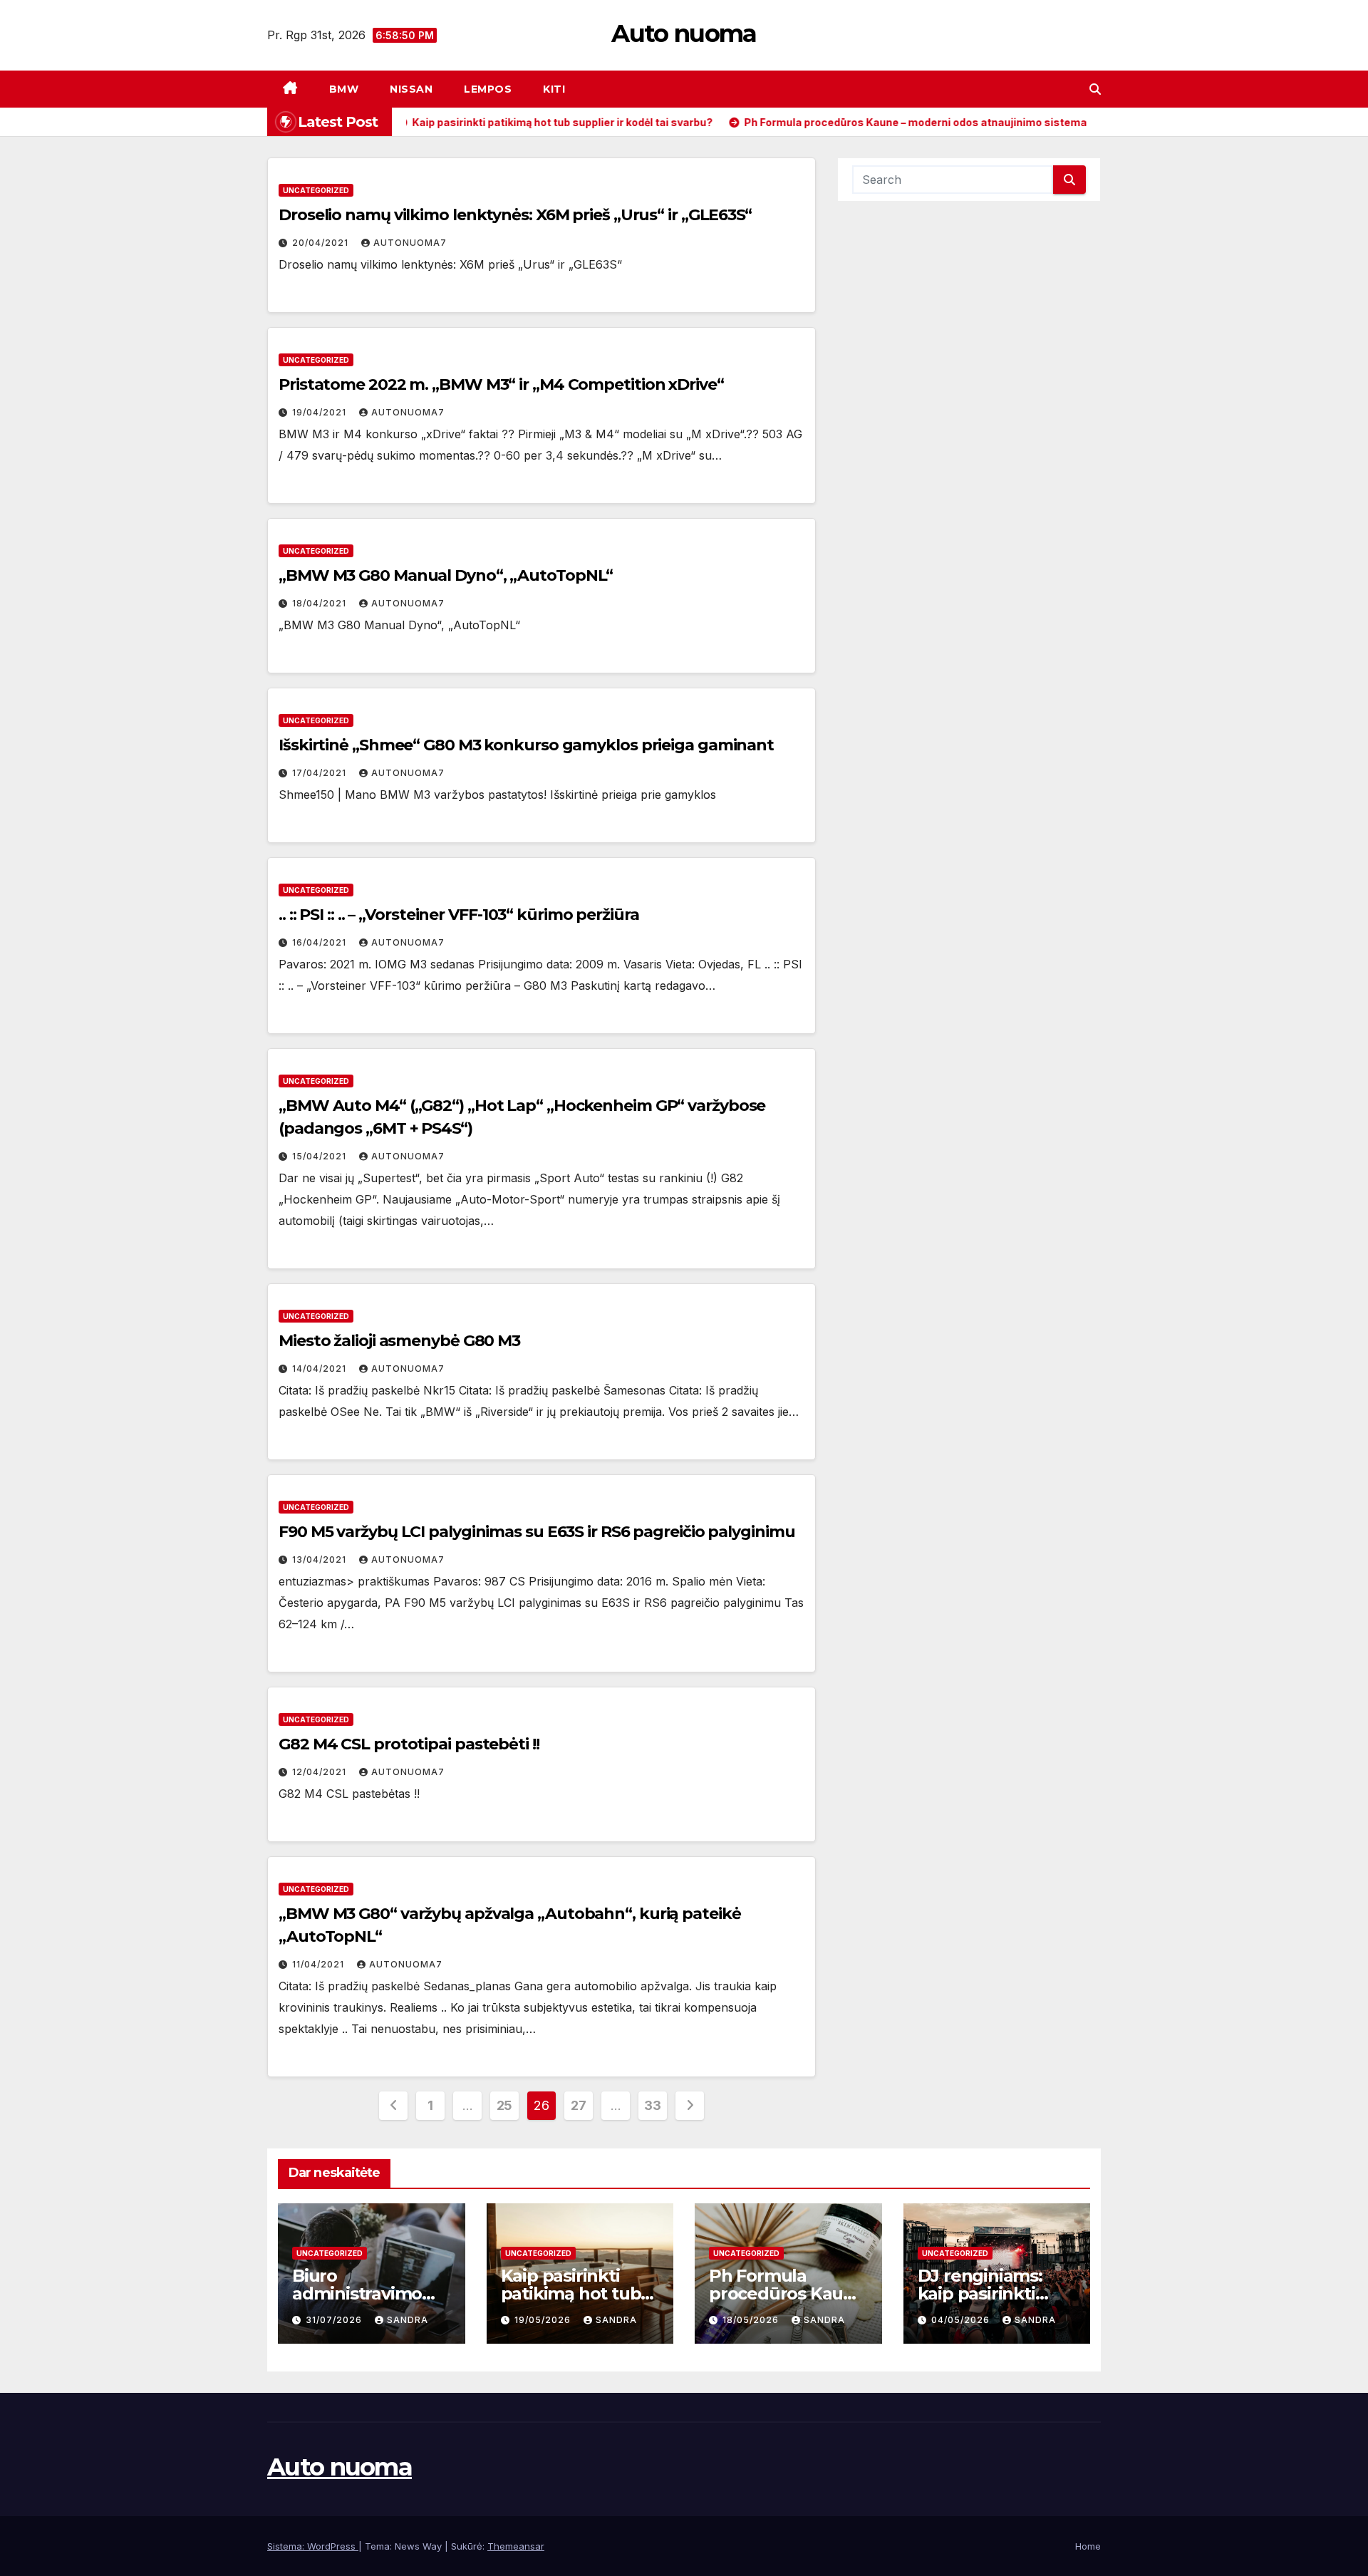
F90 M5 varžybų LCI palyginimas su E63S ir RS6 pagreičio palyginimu (537, 1532)
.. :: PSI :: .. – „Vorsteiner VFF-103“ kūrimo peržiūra (459, 915)
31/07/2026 (335, 2320)
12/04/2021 (321, 1772)
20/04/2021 (322, 243)
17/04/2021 (321, 773)
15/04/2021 (321, 1156)
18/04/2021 (321, 603)
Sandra (408, 2320)
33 (652, 2105)
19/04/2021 (321, 412)
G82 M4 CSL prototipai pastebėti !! (409, 1744)
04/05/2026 (962, 2320)
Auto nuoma (684, 33)
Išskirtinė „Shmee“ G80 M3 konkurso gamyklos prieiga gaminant (526, 745)
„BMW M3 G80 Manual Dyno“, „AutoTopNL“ (446, 575)
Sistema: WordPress (313, 2546)
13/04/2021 (321, 1559)
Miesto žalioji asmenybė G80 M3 (399, 1341)
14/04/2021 (321, 1369)
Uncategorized (316, 190)
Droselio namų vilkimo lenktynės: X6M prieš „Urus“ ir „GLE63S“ (515, 215)
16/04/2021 (321, 942)
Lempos (488, 89)
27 (578, 2105)
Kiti (554, 89)
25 (504, 2105)
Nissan (411, 89)
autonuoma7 (410, 243)
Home (1088, 2546)
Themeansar (516, 2546)
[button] (1095, 89)
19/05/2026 (544, 2320)
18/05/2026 (752, 2320)
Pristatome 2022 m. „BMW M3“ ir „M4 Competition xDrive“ (501, 384)
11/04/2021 (320, 1964)
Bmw (344, 89)
